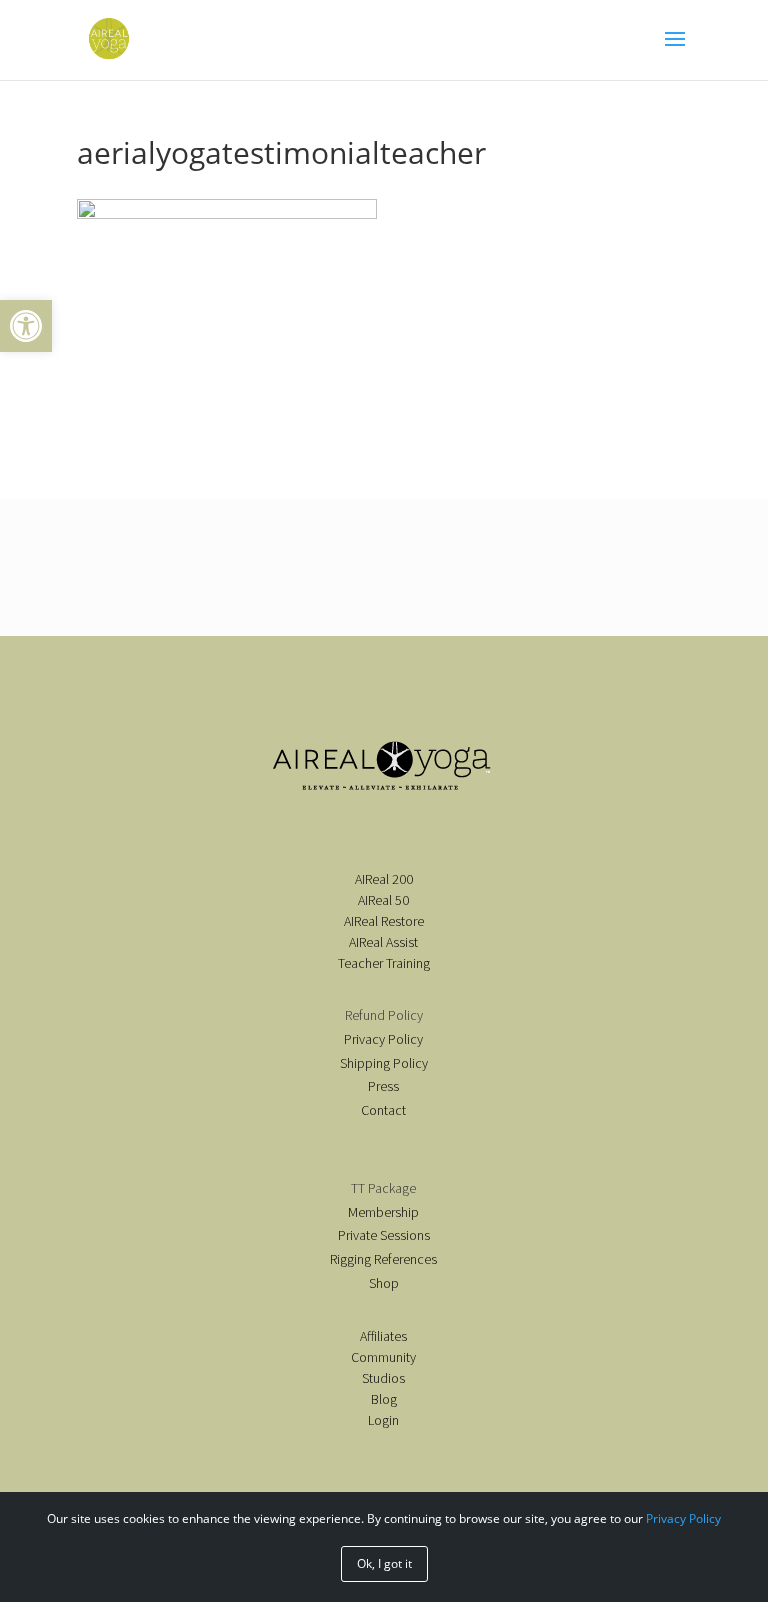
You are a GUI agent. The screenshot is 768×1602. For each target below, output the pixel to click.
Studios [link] (383, 1378)
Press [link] (383, 1086)
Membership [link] (383, 1212)
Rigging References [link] (383, 1259)
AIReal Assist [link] (383, 942)
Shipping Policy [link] (384, 1063)
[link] (26, 326)
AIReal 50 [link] (383, 900)
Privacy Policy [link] (383, 1039)
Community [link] (383, 1357)
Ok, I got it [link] (384, 1563)
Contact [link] (383, 1110)
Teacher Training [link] (384, 963)
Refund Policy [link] (384, 1015)
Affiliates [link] (383, 1336)
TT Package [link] (383, 1188)
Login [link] (383, 1420)
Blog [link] (384, 1399)
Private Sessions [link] (384, 1235)
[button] (675, 52)
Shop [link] (384, 1283)
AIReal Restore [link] (384, 921)
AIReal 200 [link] (384, 879)
